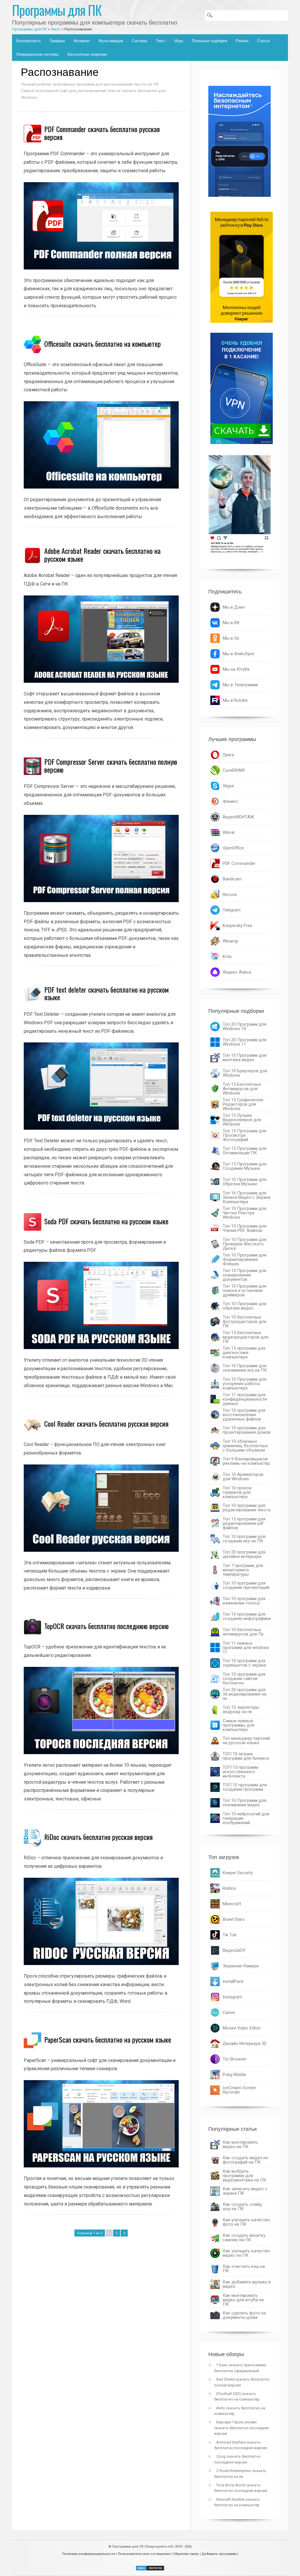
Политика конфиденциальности (89, 2554)
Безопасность (29, 41)
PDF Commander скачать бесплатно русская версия (102, 133)
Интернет (82, 41)
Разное (242, 41)
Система (139, 41)
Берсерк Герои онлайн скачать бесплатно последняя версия (241, 2428)
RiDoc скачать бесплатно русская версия (98, 1837)
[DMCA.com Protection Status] (150, 2569)
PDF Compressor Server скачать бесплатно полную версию (111, 765)
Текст (161, 41)
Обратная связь (186, 2554)
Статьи (263, 41)
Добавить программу (219, 2554)
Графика (57, 41)
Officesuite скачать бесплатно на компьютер (103, 344)
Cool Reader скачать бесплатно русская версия (106, 1423)
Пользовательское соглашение (144, 2554)
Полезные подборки (209, 41)
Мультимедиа (111, 41)
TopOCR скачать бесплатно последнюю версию (106, 1626)
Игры (179, 41)
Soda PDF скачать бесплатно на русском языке (106, 1221)
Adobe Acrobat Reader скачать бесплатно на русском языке (102, 554)
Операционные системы (38, 54)
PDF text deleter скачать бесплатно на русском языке (106, 993)
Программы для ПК (57, 10)
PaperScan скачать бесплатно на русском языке (108, 2039)
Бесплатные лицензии (87, 54)
